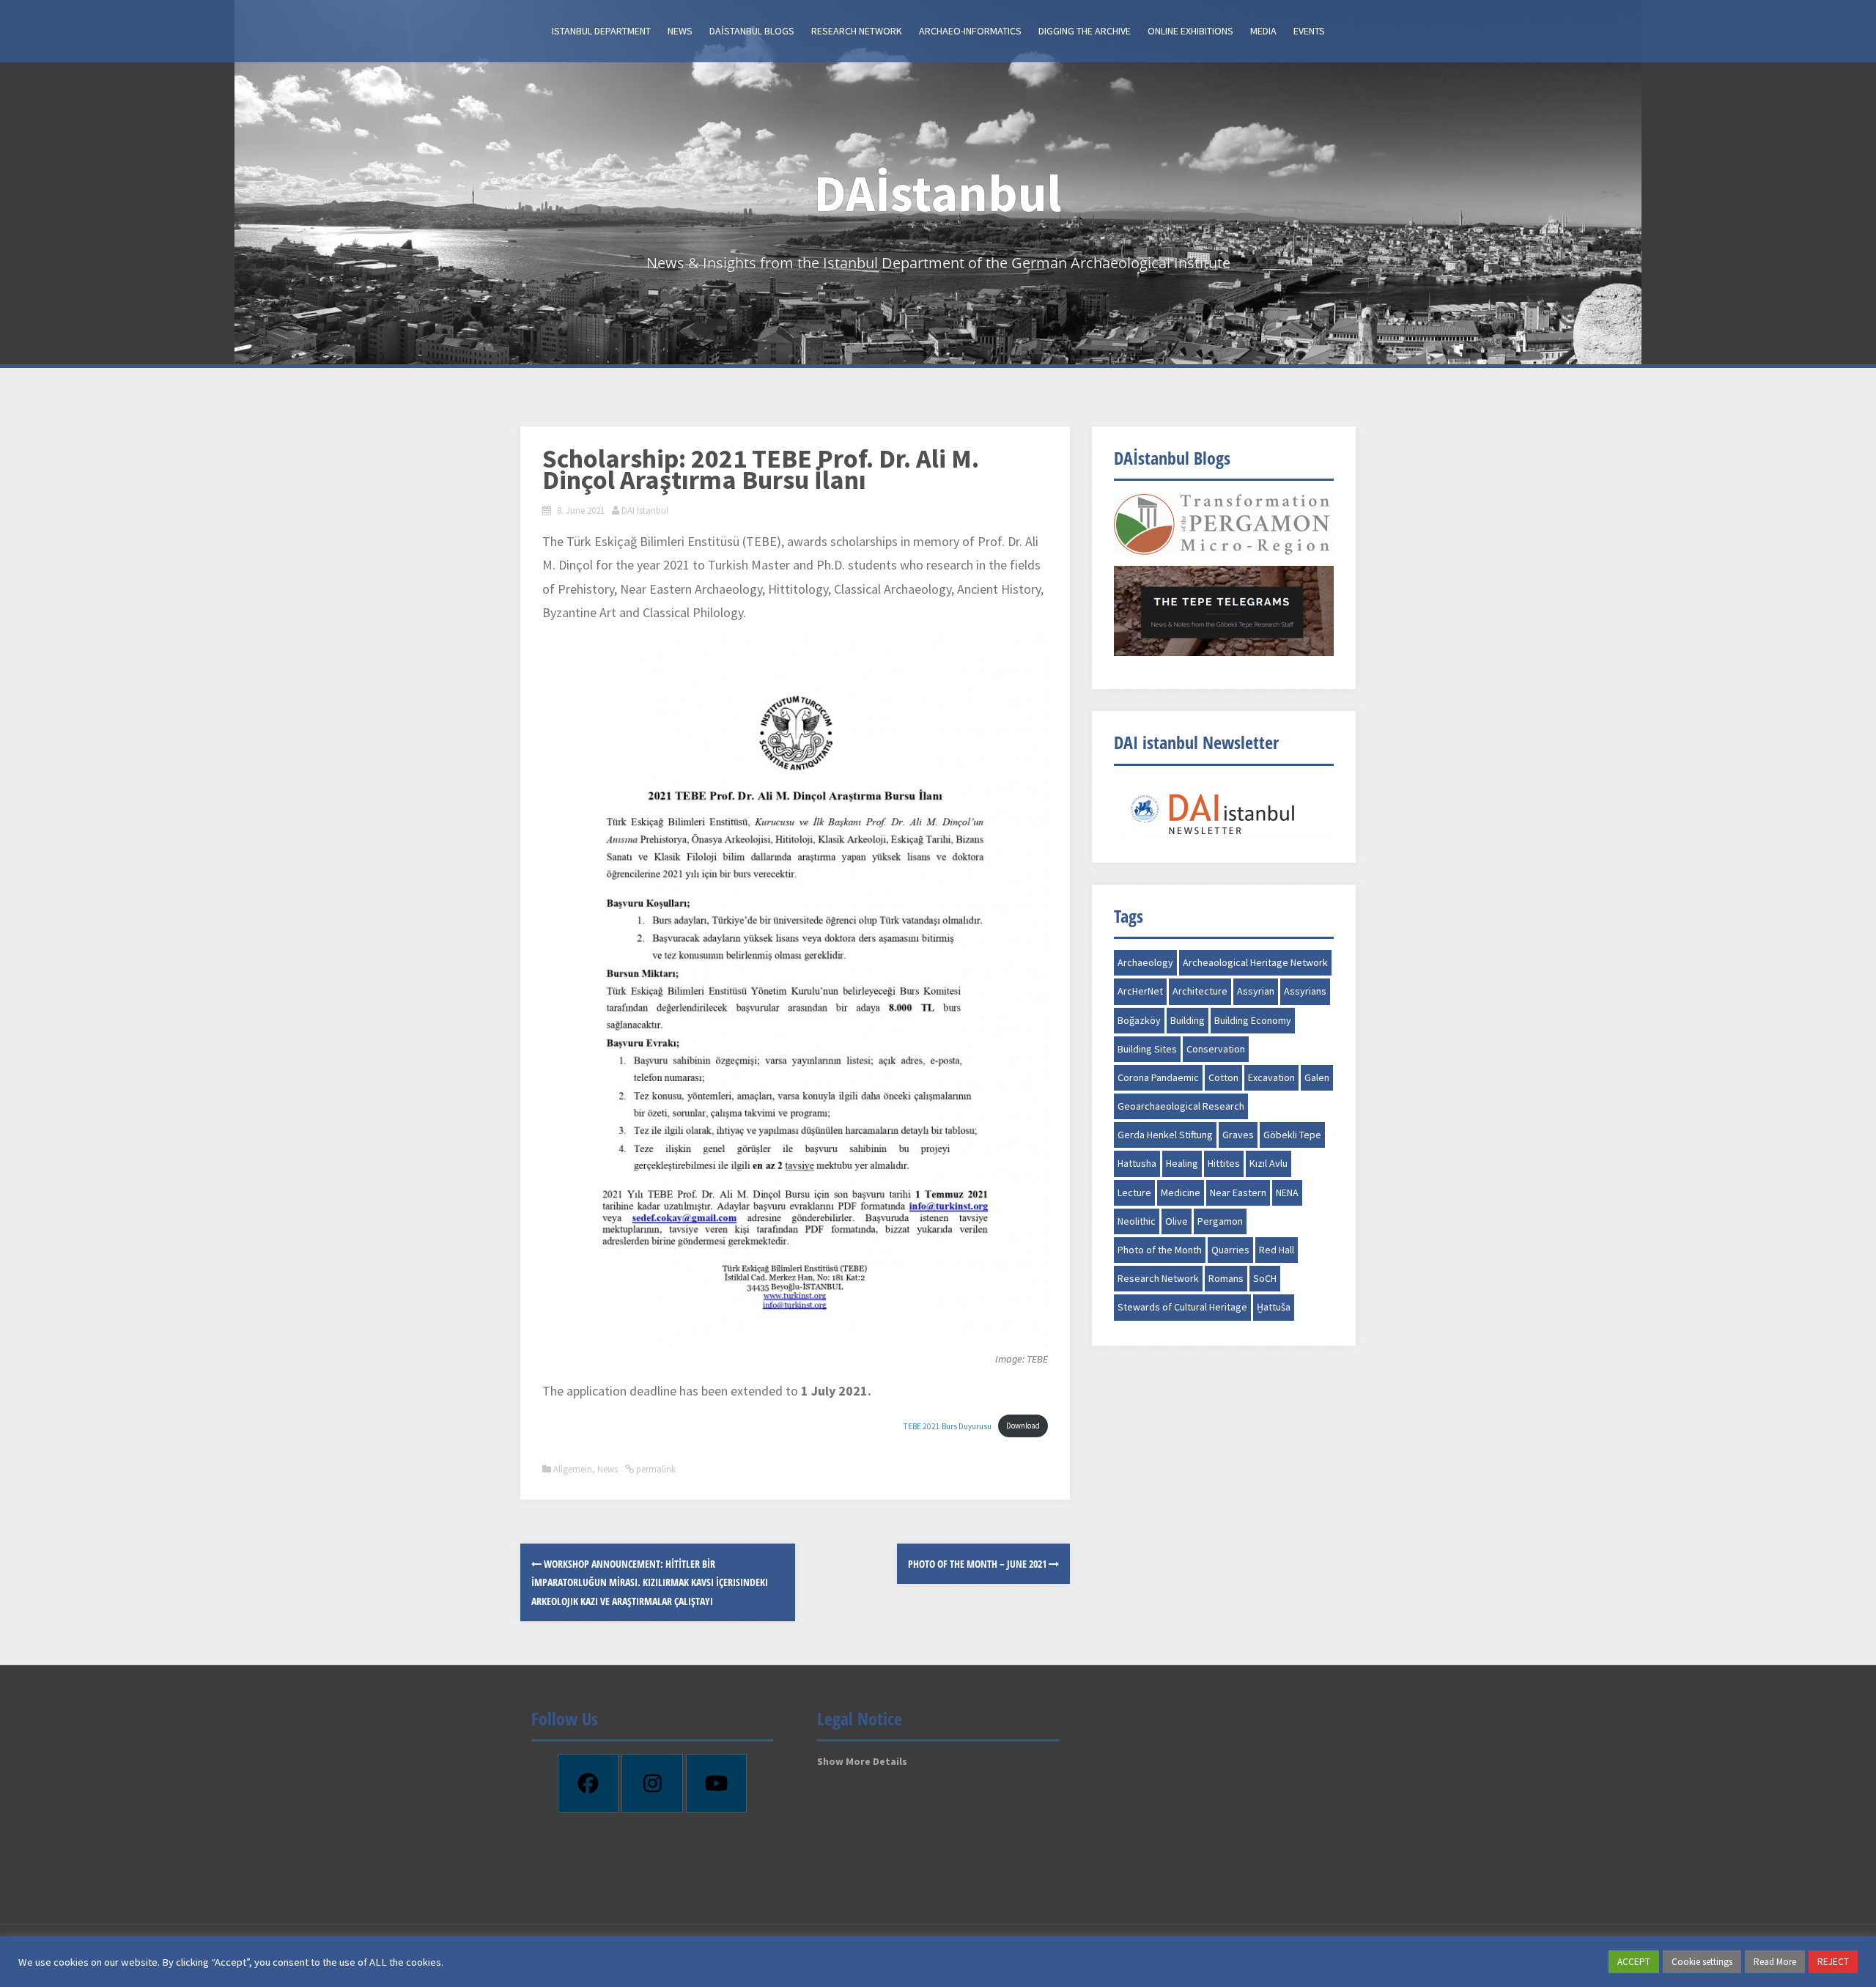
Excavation (1271, 1077)
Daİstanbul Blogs (752, 31)
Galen (1317, 1077)
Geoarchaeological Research (1181, 1106)
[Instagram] (652, 1783)
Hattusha (1137, 1163)
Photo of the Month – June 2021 (978, 1564)
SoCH (1265, 1278)
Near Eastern (1238, 1192)
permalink (655, 1469)
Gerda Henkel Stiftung (1165, 1135)
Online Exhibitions (1190, 31)
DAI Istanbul (645, 510)
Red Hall (1277, 1250)
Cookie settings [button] (1702, 1962)
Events (1309, 31)
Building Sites (1147, 1049)
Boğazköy (1139, 1020)
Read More (1775, 1962)
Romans (1226, 1278)
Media (1263, 31)
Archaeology (1145, 962)
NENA (1287, 1192)
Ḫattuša (1274, 1307)
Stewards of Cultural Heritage (1182, 1307)
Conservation (1216, 1049)
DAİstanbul (938, 193)
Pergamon (1220, 1221)
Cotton (1223, 1077)
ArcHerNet (1140, 991)
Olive (1177, 1221)
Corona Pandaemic (1158, 1077)
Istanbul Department (601, 31)
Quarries (1230, 1250)
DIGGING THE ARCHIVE (1085, 31)
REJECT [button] (1833, 1962)
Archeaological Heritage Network (1255, 962)
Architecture (1200, 991)
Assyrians (1305, 991)
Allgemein (573, 1469)
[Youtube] (717, 1783)
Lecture (1134, 1192)
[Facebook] (588, 1783)
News (680, 31)
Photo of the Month (1160, 1250)
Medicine (1181, 1192)
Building (1188, 1020)
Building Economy (1253, 1020)
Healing (1182, 1163)
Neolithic (1137, 1221)
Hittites (1224, 1163)
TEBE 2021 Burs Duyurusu (948, 1426)
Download (1023, 1426)
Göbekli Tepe (1292, 1135)
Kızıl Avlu (1268, 1163)
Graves (1238, 1135)
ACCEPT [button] (1634, 1962)
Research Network (857, 31)
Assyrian (1256, 991)
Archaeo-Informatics (970, 31)
